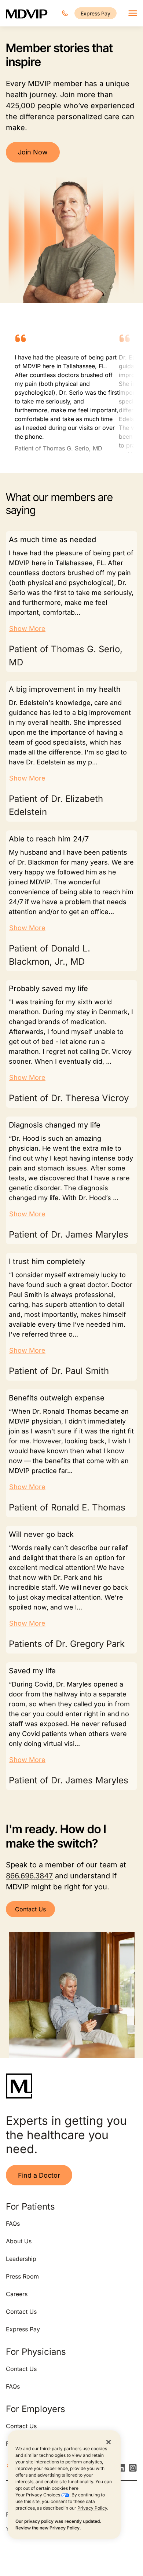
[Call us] (65, 13)
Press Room (22, 2276)
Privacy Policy (92, 2508)
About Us (19, 2241)
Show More (27, 629)
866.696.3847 (29, 1876)
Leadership (21, 2259)
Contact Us (30, 1909)
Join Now (33, 152)
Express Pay (96, 13)
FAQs (13, 2224)
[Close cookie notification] (109, 2442)
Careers (17, 2294)
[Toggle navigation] (133, 13)
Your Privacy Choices (38, 2495)
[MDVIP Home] (27, 13)
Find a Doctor (39, 2175)
